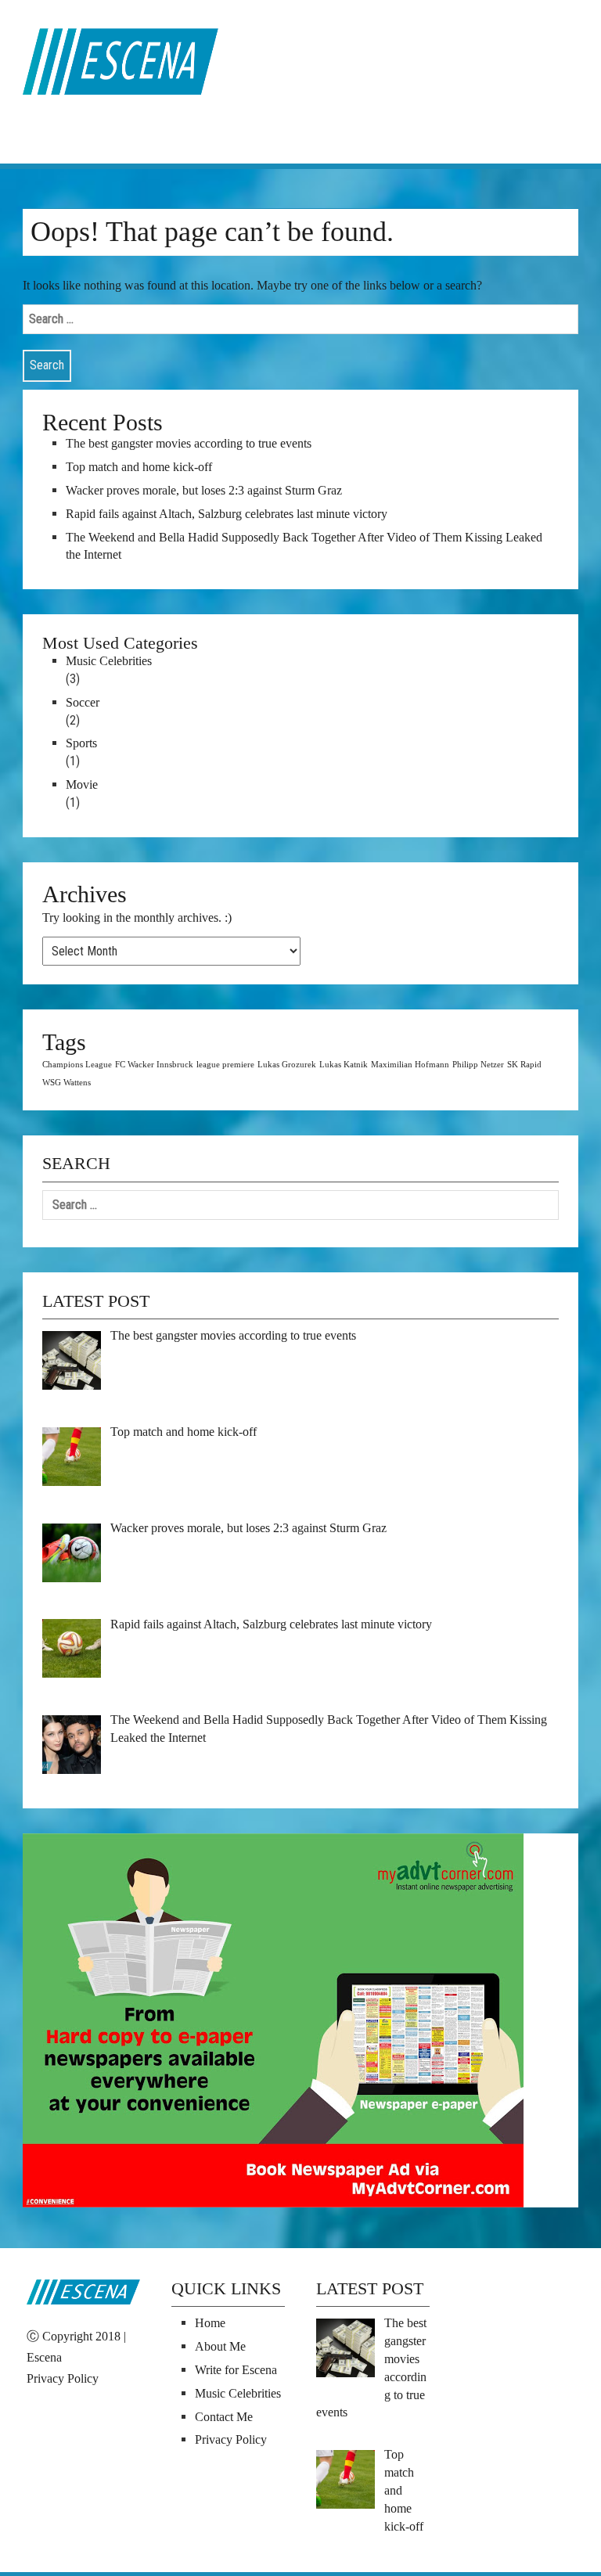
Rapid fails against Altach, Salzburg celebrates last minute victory (227, 514)
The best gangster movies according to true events (189, 443)
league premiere (225, 1065)
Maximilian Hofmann (410, 1065)
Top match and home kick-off (139, 467)
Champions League (77, 1065)
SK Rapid (524, 1065)
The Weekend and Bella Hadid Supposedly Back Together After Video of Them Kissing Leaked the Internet (304, 546)
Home (210, 2323)
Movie (82, 784)
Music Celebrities (109, 661)
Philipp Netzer (478, 1065)
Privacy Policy (63, 2378)
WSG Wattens (67, 1083)
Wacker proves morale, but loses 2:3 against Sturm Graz (204, 490)
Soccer (83, 702)
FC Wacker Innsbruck (154, 1065)
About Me (220, 2346)
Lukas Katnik (344, 1065)
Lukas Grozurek (287, 1065)
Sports (81, 743)
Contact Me (224, 2417)
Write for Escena (236, 2370)
